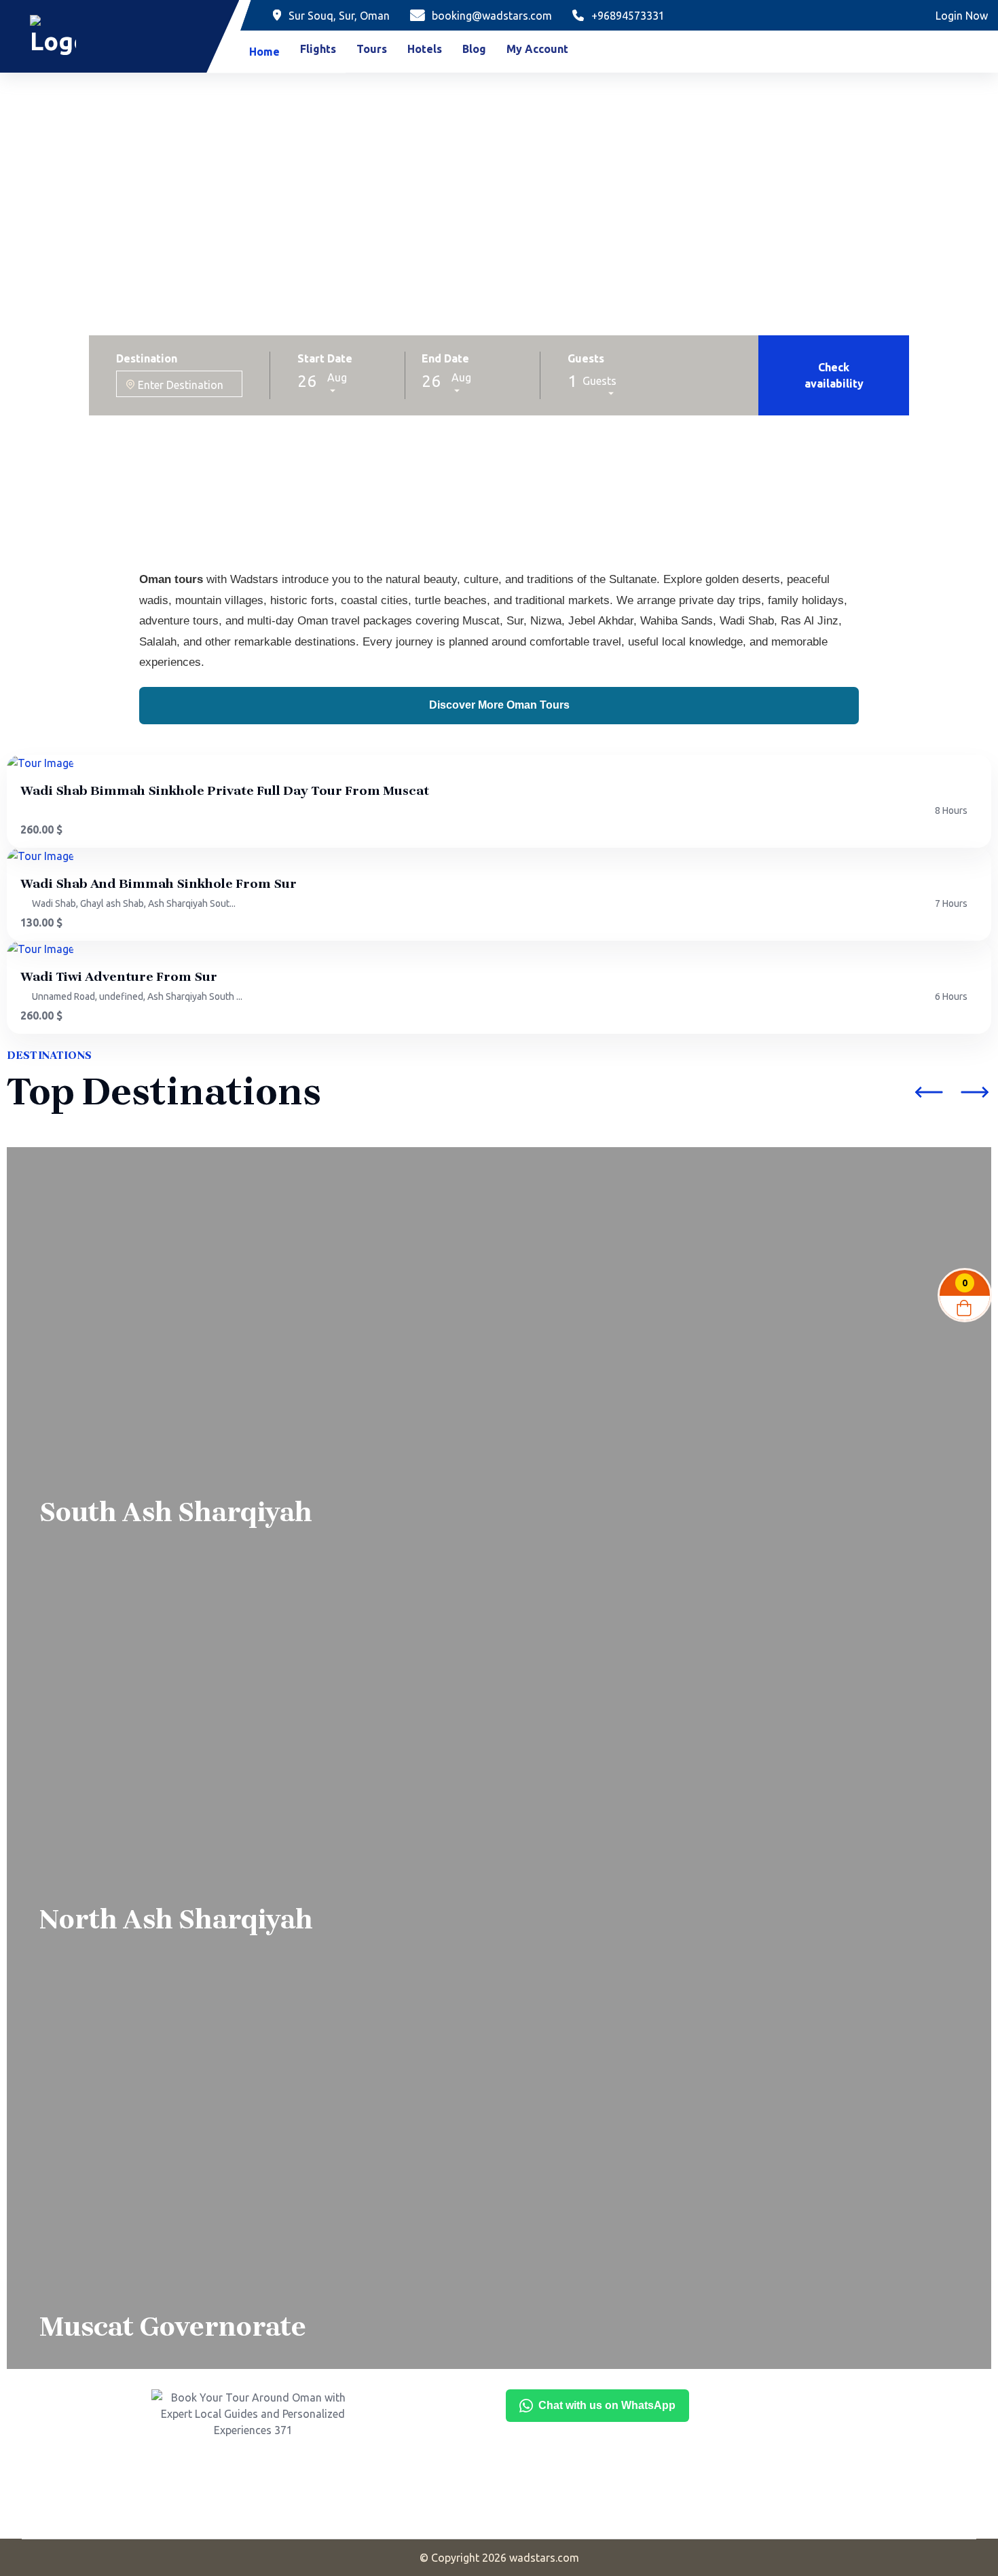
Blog (474, 49)
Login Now (962, 16)
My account (537, 49)
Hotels (425, 49)
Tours (372, 49)
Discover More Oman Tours (499, 705)
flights (318, 49)
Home (264, 52)
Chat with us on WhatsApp (607, 2405)
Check (834, 375)
